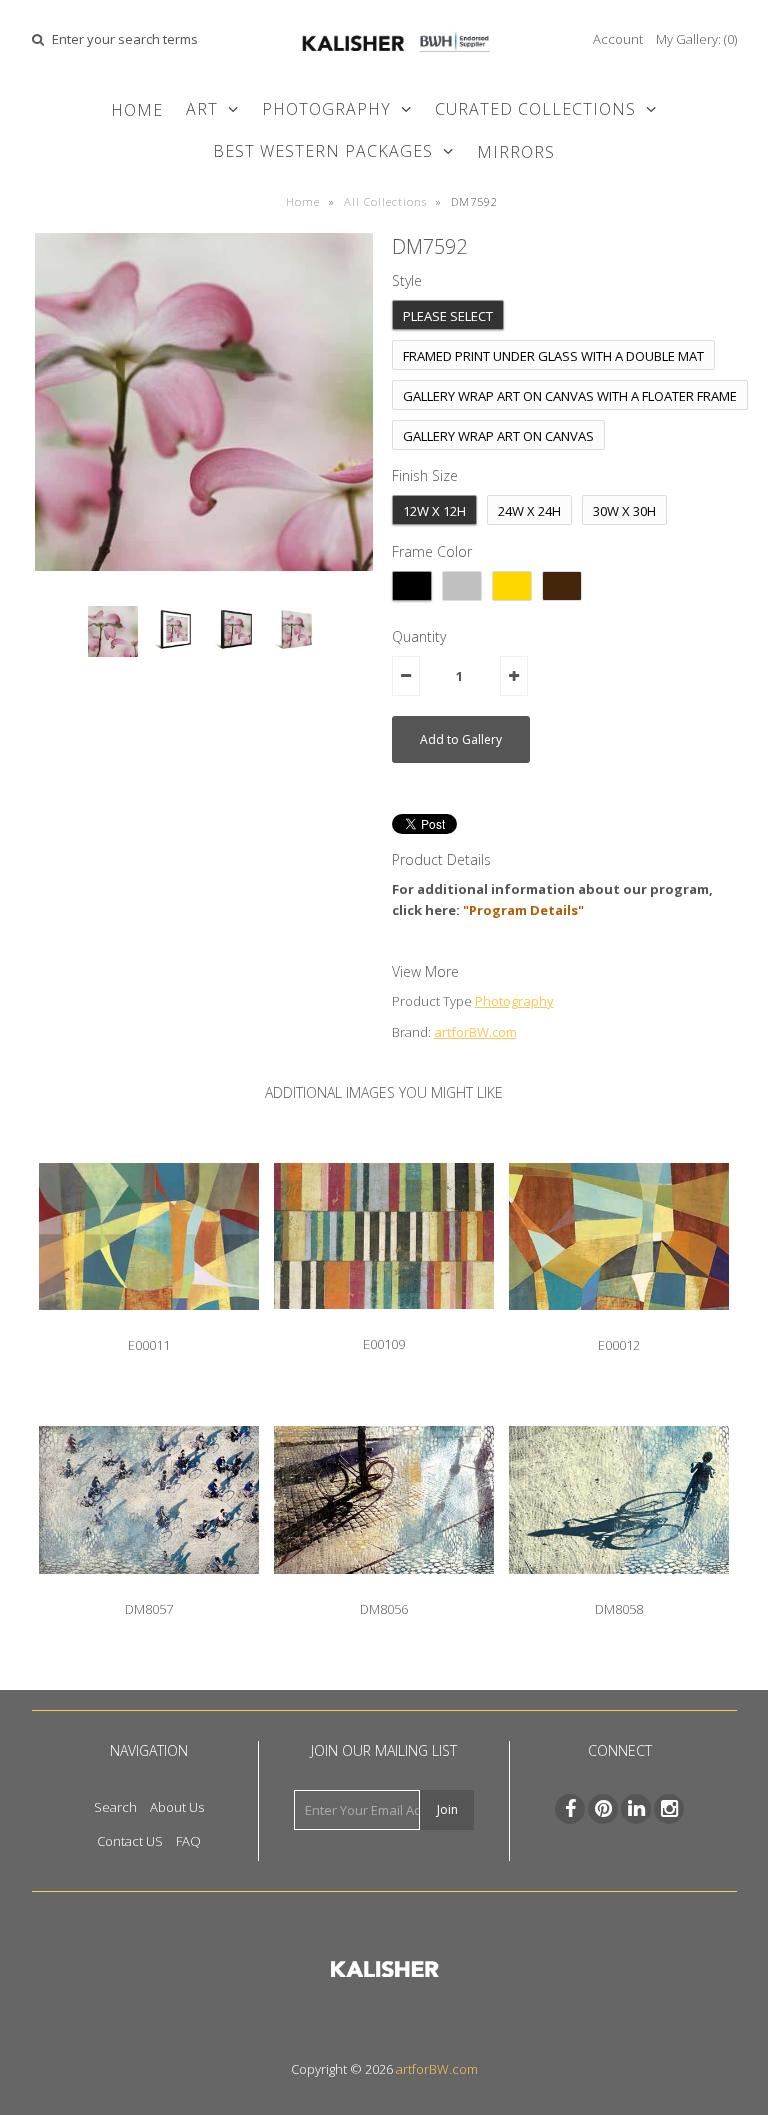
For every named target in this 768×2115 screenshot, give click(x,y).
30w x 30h (624, 511)
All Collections (385, 201)
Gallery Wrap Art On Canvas (498, 436)
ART (202, 109)
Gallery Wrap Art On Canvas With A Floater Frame (570, 396)
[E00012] (619, 1325)
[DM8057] (149, 1589)
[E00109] (384, 1324)
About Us (177, 1807)
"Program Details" (523, 910)
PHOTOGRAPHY (326, 109)
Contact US (130, 1841)
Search (115, 1807)
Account (618, 39)
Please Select (448, 316)
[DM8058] (619, 1589)
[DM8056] (384, 1589)
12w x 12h (434, 511)
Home (137, 110)
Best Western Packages (323, 151)
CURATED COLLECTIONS (535, 109)
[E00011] (149, 1325)
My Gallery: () (696, 39)
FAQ (188, 1841)
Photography (514, 1001)
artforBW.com (475, 1032)
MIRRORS (516, 152)
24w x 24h (529, 511)
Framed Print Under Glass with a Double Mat (553, 356)
